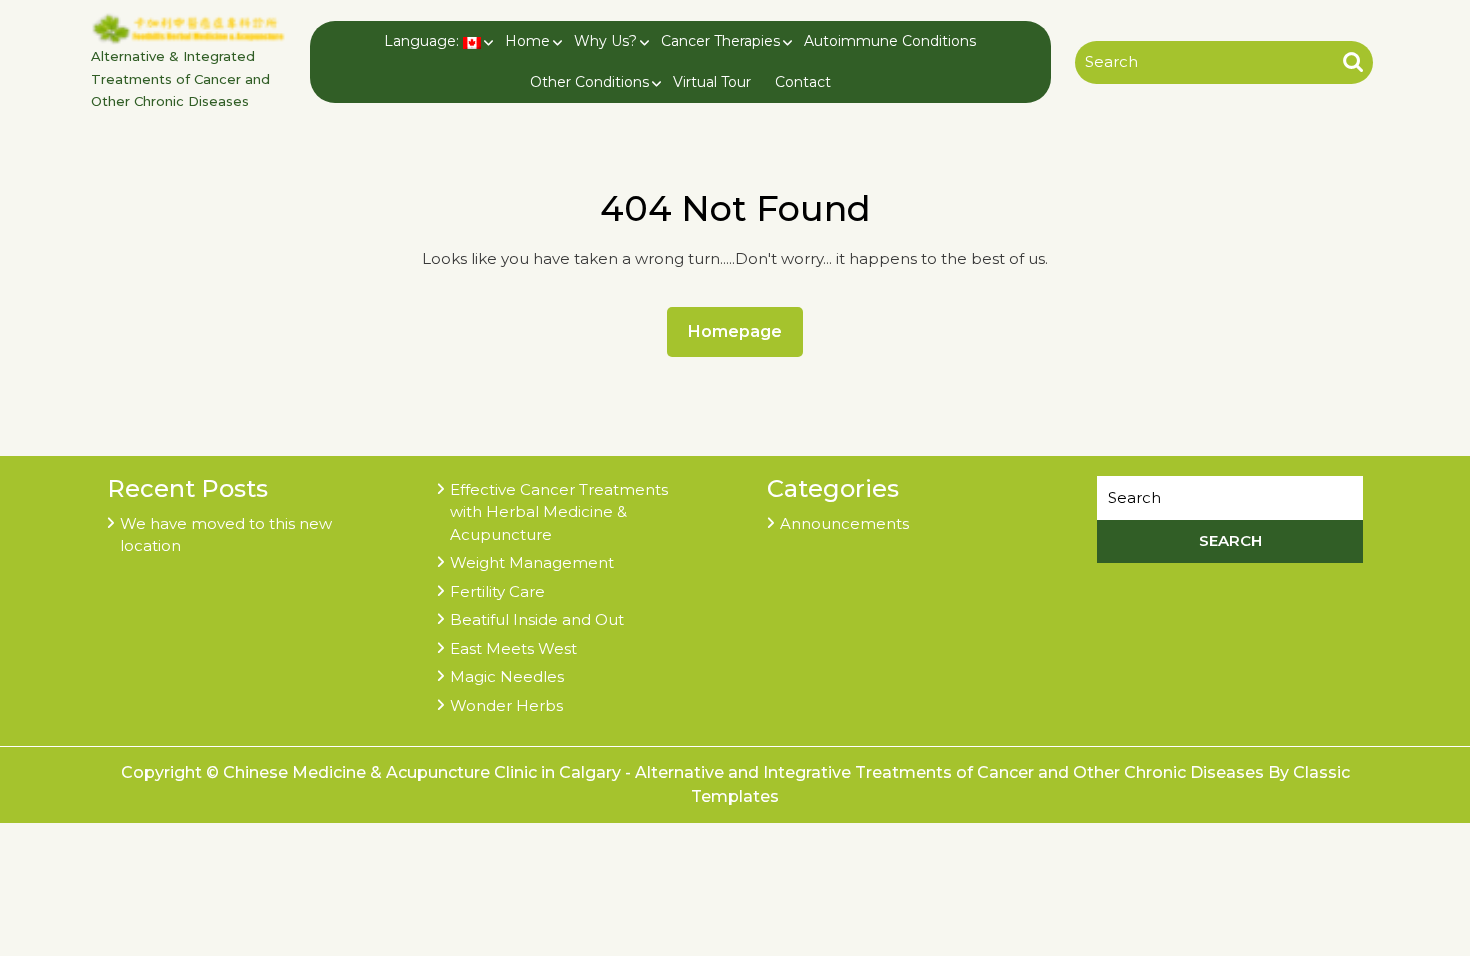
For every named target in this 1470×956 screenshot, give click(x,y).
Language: (423, 41)
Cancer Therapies (720, 41)
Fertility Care (497, 591)
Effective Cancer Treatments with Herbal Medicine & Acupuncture (559, 512)
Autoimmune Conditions (890, 41)
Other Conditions (589, 82)
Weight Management (532, 562)
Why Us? (605, 41)
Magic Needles (507, 676)
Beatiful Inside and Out (537, 619)
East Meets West (513, 648)
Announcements (844, 523)
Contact (803, 82)
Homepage (743, 331)
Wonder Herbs (506, 705)
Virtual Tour (712, 82)
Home (527, 41)
